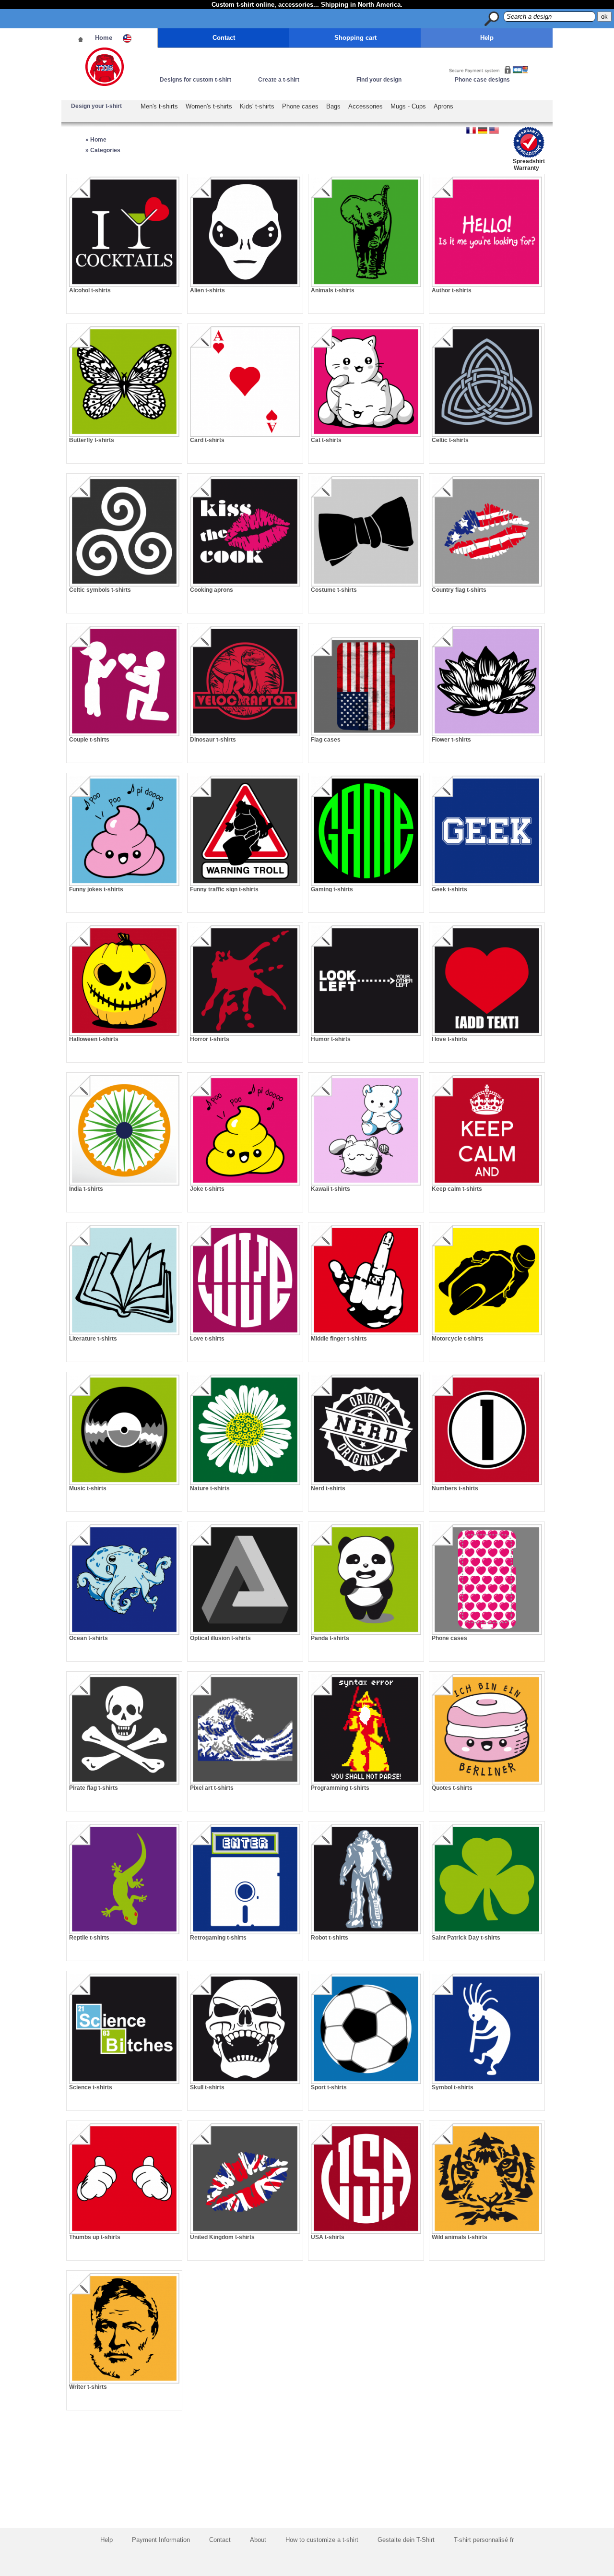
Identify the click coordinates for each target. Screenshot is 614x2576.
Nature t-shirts (210, 1488)
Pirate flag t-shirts (94, 1788)
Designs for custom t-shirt (195, 80)
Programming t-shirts (340, 1788)
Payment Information (161, 2540)
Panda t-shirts (330, 1638)
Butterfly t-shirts (92, 440)
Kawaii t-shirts (331, 1189)
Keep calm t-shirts (457, 1189)
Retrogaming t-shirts (218, 1938)
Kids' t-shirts (257, 106)
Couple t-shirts (89, 740)
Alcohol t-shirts (90, 290)
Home (104, 38)
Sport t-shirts (329, 2087)
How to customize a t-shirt (322, 2540)
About (258, 2540)
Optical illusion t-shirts (220, 1638)
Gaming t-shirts (332, 889)
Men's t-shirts (159, 106)
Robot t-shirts (330, 1938)
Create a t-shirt (279, 80)
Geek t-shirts (449, 889)
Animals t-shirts (333, 290)
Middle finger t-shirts (339, 1339)
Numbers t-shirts (455, 1488)
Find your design (379, 80)
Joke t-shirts (207, 1189)
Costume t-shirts (334, 590)
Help (487, 38)
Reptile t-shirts (89, 1938)
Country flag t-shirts (459, 590)
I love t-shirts (449, 1039)
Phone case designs (482, 80)
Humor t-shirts (331, 1039)
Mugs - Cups (408, 106)
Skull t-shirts (207, 2087)
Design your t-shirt (96, 106)
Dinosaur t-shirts (213, 740)
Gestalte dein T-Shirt (406, 2540)
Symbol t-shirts (453, 2087)
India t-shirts (86, 1189)
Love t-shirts (207, 1339)
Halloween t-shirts (94, 1039)
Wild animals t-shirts (460, 2237)
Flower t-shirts (451, 740)
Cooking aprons (212, 590)
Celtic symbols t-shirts (100, 590)
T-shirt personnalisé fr (484, 2540)
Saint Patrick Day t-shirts (466, 1938)
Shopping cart (355, 38)
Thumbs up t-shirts (95, 2237)
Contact (224, 38)
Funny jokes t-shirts (96, 889)
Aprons (443, 106)
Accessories (366, 106)
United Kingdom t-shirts (222, 2237)
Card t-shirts (207, 440)
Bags (333, 106)
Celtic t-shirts (450, 440)
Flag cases (326, 740)
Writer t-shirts (88, 2387)
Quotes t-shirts (452, 1788)
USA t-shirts (328, 2237)
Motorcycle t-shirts (458, 1339)
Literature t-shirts (93, 1339)
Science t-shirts (91, 2087)
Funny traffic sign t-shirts (224, 889)
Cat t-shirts (326, 440)
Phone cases (300, 106)
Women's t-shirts (209, 106)
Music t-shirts (88, 1488)
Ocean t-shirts (89, 1638)
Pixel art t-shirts (212, 1788)
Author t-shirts (452, 290)
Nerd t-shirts (328, 1488)
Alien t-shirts (207, 290)
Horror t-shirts (210, 1039)
